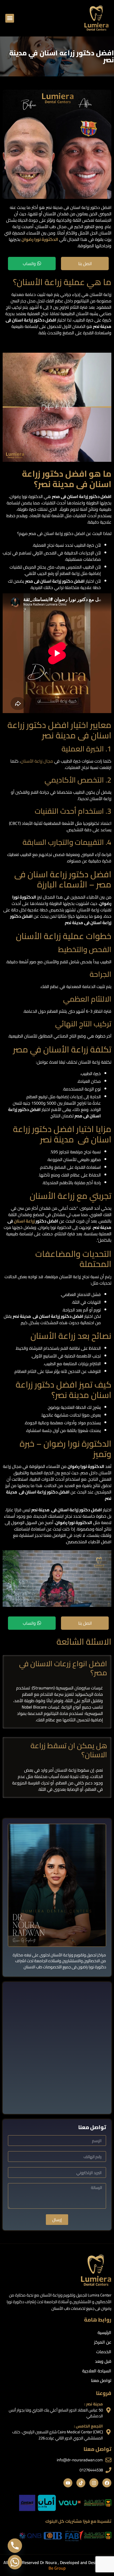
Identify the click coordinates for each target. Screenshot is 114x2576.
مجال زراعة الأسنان (37, 761)
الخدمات (104, 2352)
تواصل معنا (101, 2380)
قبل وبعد (103, 2361)
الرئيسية (104, 2332)
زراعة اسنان (24, 1221)
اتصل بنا (85, 264)
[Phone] (15, 2546)
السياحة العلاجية (97, 2371)
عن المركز (103, 2342)
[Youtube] (68, 2483)
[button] (10, 18)
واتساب (29, 264)
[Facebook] (107, 2483)
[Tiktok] (81, 2483)
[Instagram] (94, 2483)
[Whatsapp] (15, 2562)
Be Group (57, 2568)
